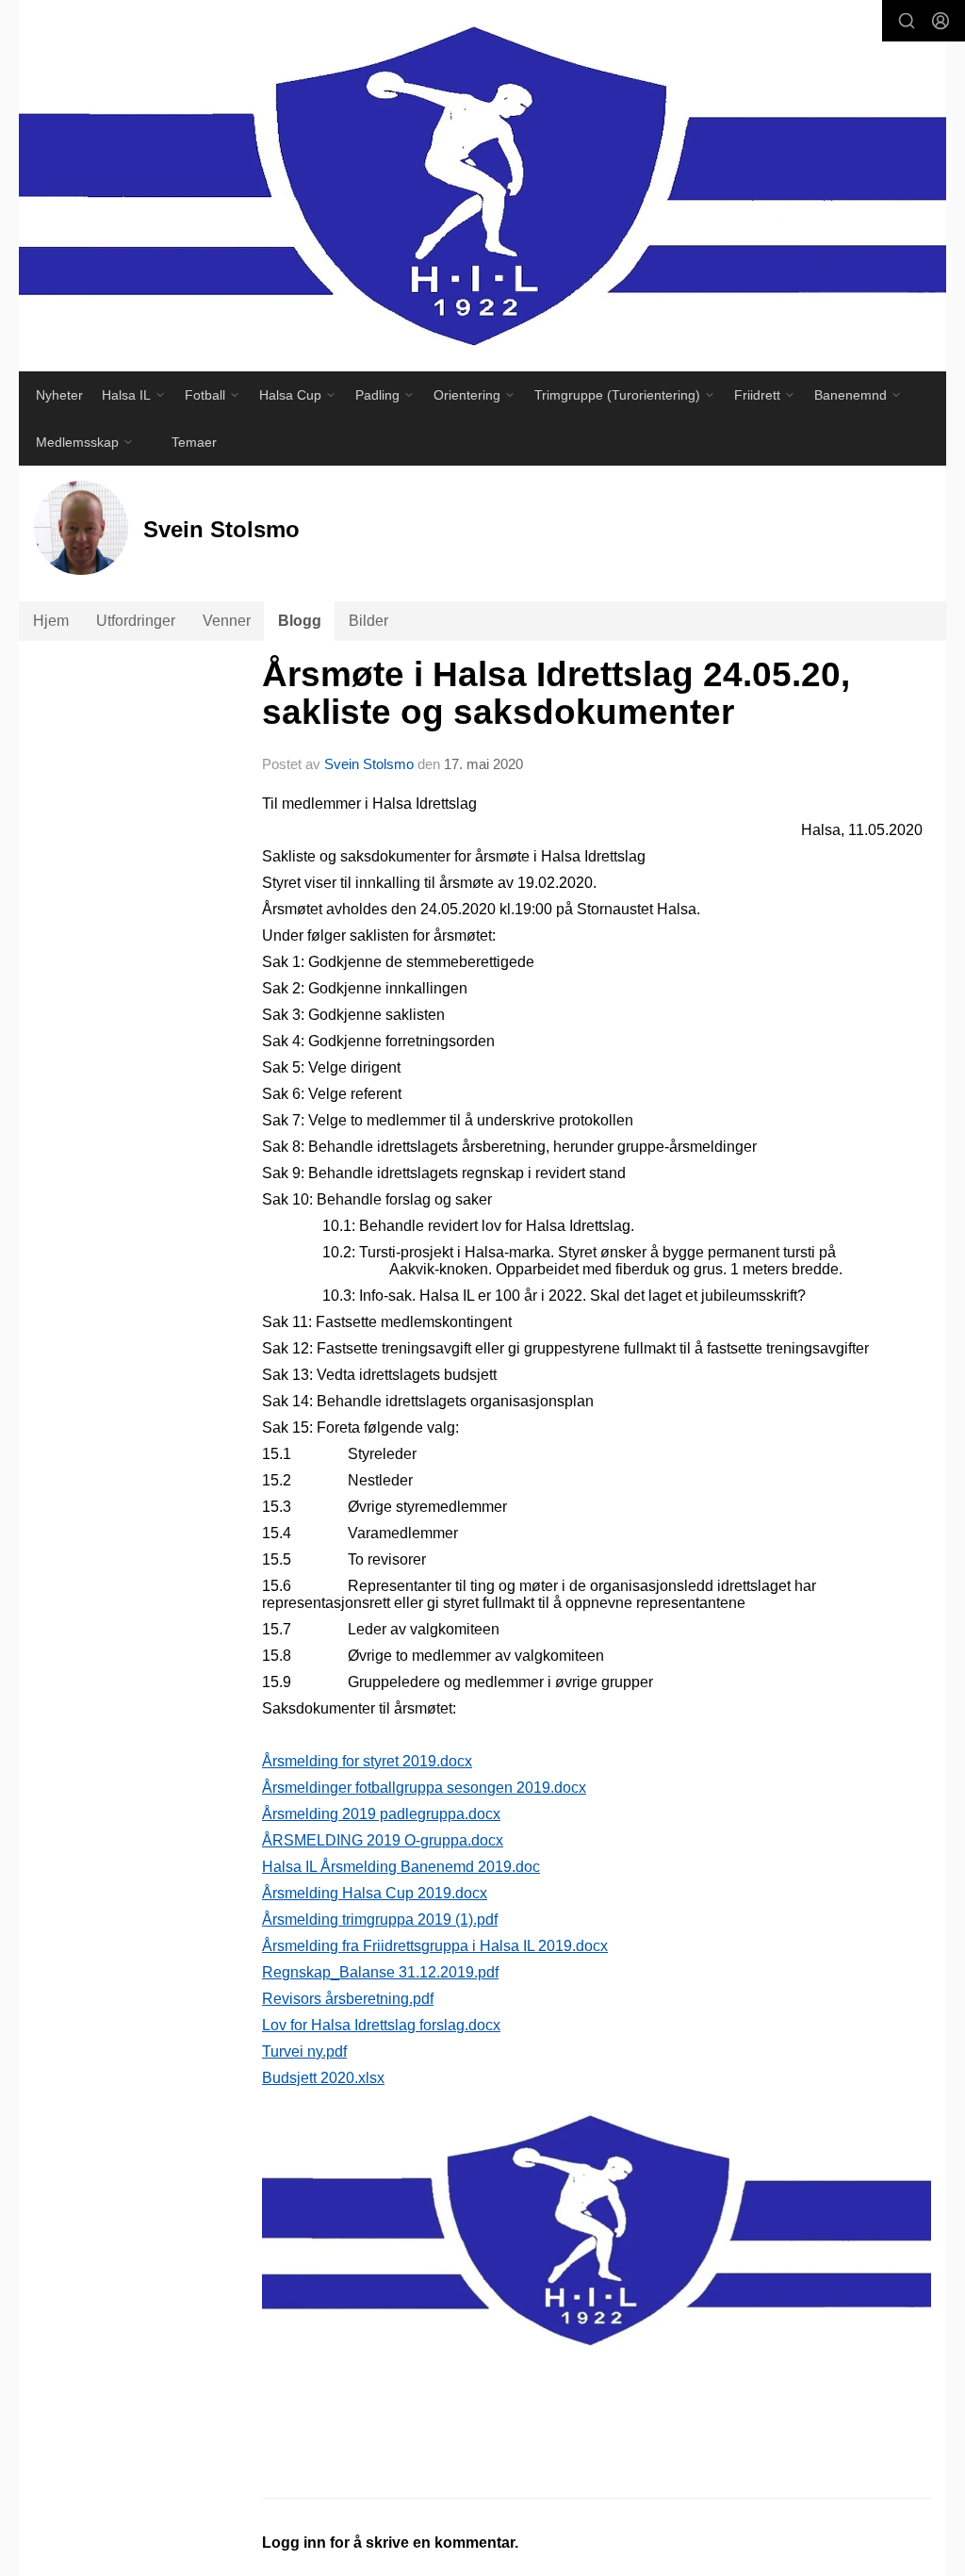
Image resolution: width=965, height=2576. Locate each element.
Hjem (51, 621)
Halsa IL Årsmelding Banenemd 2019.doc (401, 1867)
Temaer (194, 442)
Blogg (300, 621)
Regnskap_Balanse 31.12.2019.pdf (380, 1972)
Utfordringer (136, 621)
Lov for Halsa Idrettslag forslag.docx (381, 2025)
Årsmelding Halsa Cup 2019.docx (375, 1893)
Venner (227, 621)
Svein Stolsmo (369, 764)
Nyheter (59, 395)
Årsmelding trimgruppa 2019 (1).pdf (380, 1920)
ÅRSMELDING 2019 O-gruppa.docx (383, 1840)
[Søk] (907, 21)
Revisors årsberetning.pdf (348, 1999)
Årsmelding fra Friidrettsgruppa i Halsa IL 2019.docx (435, 1946)
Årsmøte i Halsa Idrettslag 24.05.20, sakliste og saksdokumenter (556, 694)
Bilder (368, 621)
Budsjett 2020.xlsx (323, 2078)
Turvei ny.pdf (304, 2051)
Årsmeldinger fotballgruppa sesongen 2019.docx (424, 1788)
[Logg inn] (940, 21)
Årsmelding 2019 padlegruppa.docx (381, 1814)
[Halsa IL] (482, 186)
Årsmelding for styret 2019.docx (367, 1761)
